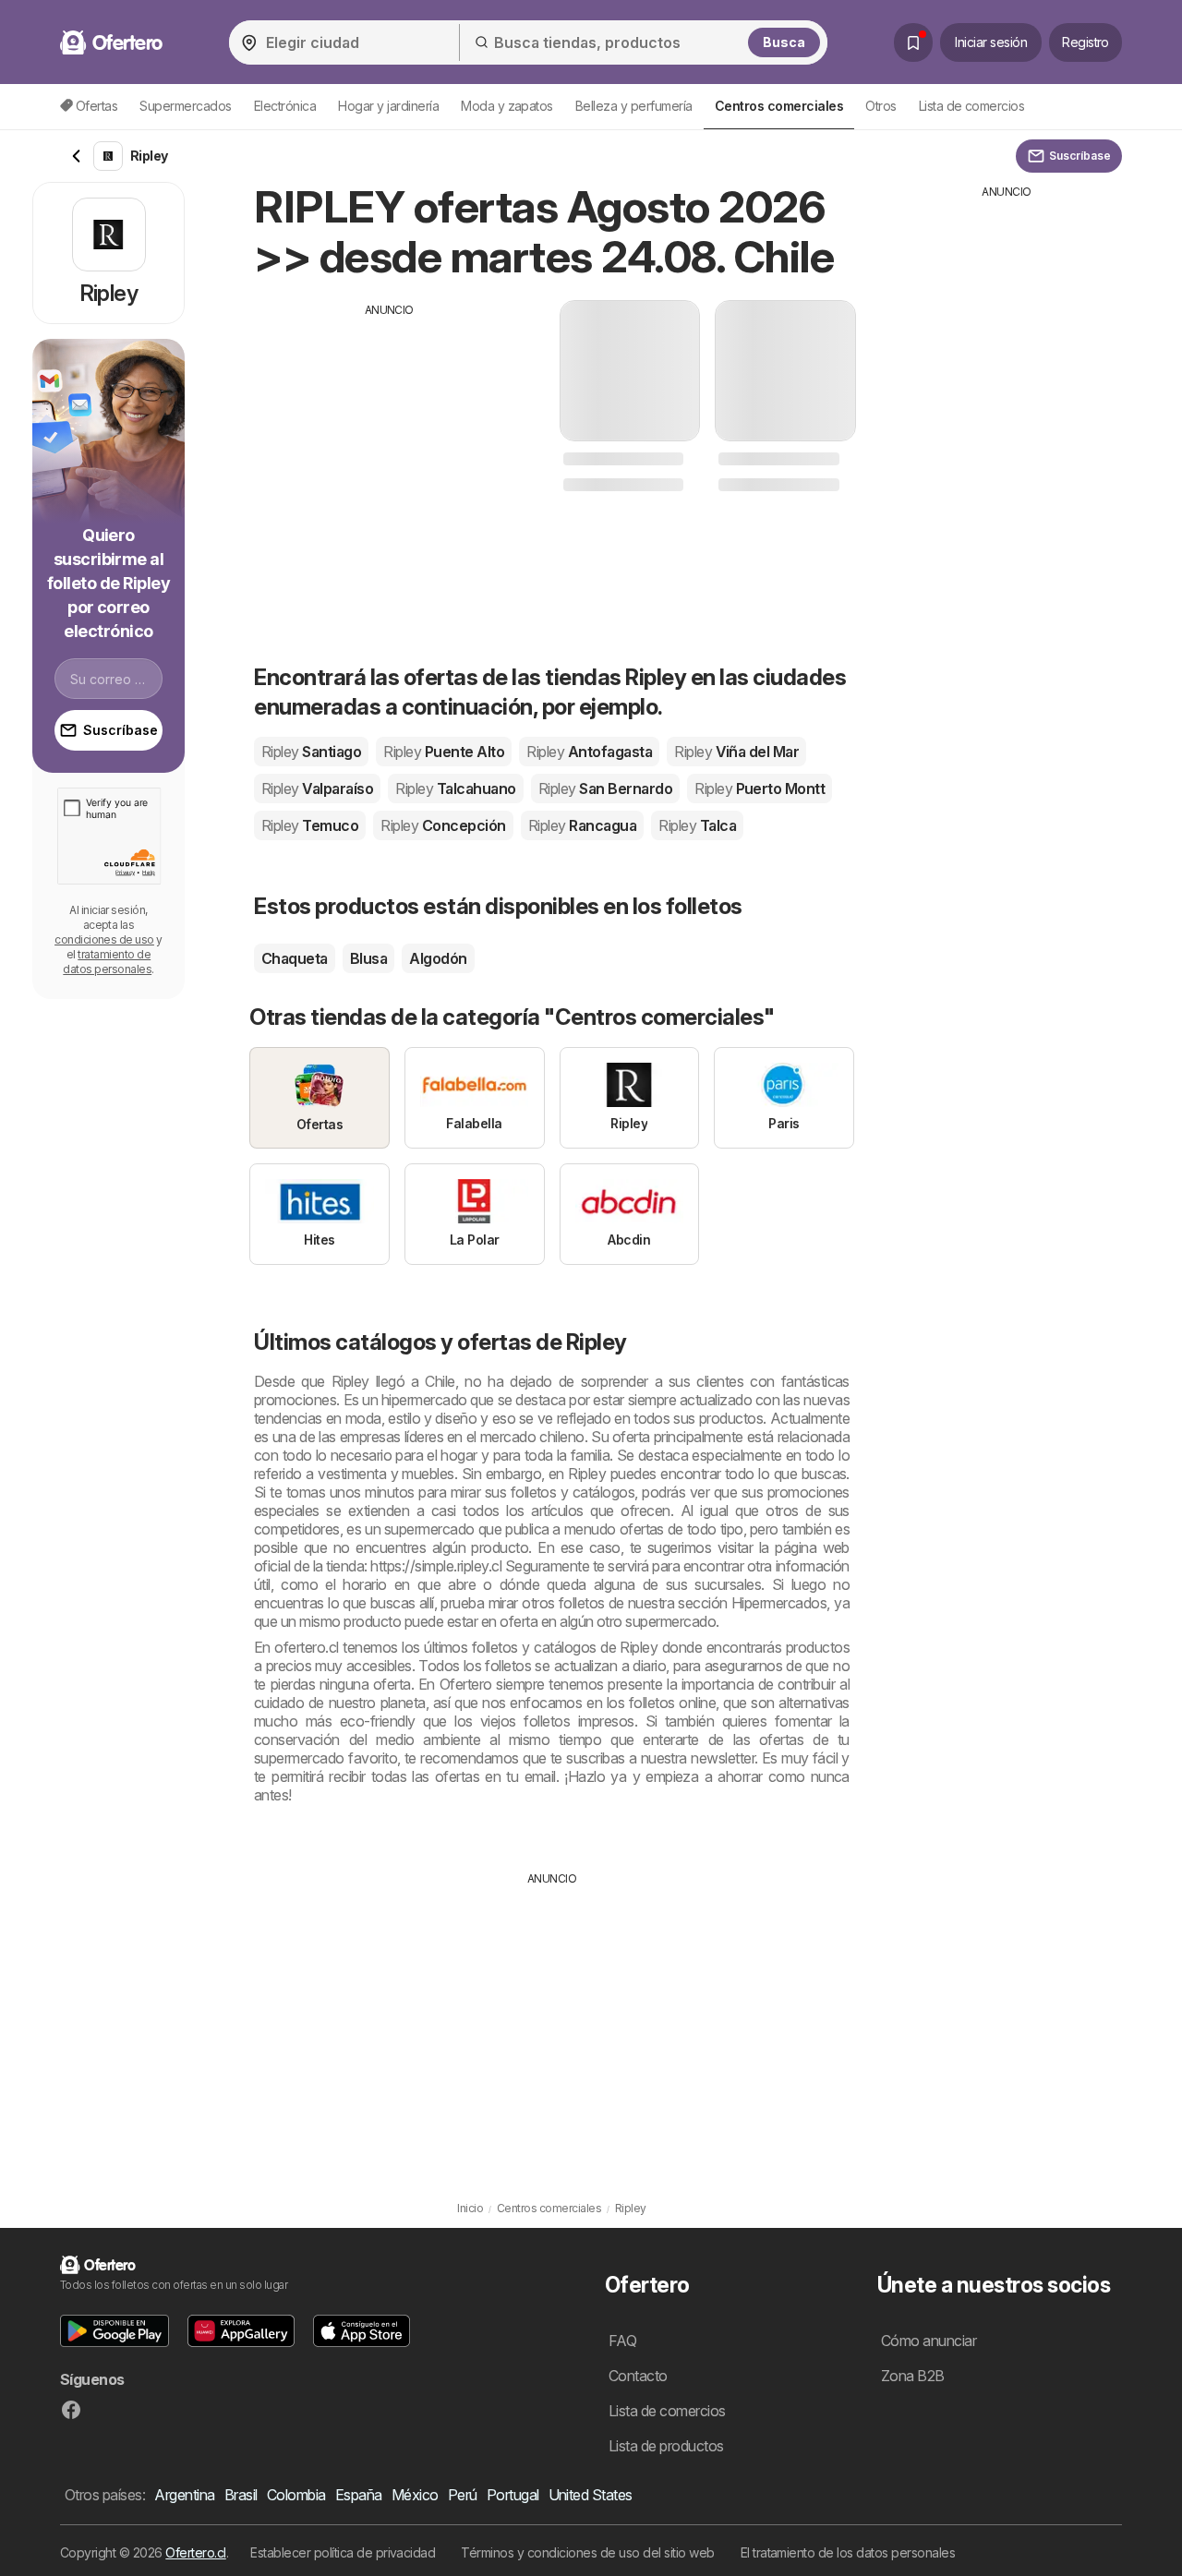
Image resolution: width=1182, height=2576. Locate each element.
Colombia (296, 2495)
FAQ (622, 2341)
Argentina (184, 2495)
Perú (463, 2495)
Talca (697, 825)
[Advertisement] (390, 448)
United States (591, 2495)
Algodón (438, 958)
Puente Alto (444, 752)
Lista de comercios (972, 106)
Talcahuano (455, 788)
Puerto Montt (760, 788)
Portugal (513, 2495)
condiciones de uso (104, 939)
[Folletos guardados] (913, 42)
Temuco (310, 825)
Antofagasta (589, 752)
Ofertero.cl (195, 2552)
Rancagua (582, 825)
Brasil (241, 2495)
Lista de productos (666, 2446)
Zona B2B (913, 2376)
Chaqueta (295, 958)
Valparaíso (317, 788)
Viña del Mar (736, 752)
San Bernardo (605, 788)
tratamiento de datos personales (107, 962)
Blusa (368, 958)
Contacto (638, 2376)
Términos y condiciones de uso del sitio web (587, 2552)
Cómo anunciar (929, 2341)
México (415, 2495)
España (359, 2495)
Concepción (443, 825)
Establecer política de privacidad (343, 2552)
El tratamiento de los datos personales (848, 2552)
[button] (115, 2331)
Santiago (311, 752)
